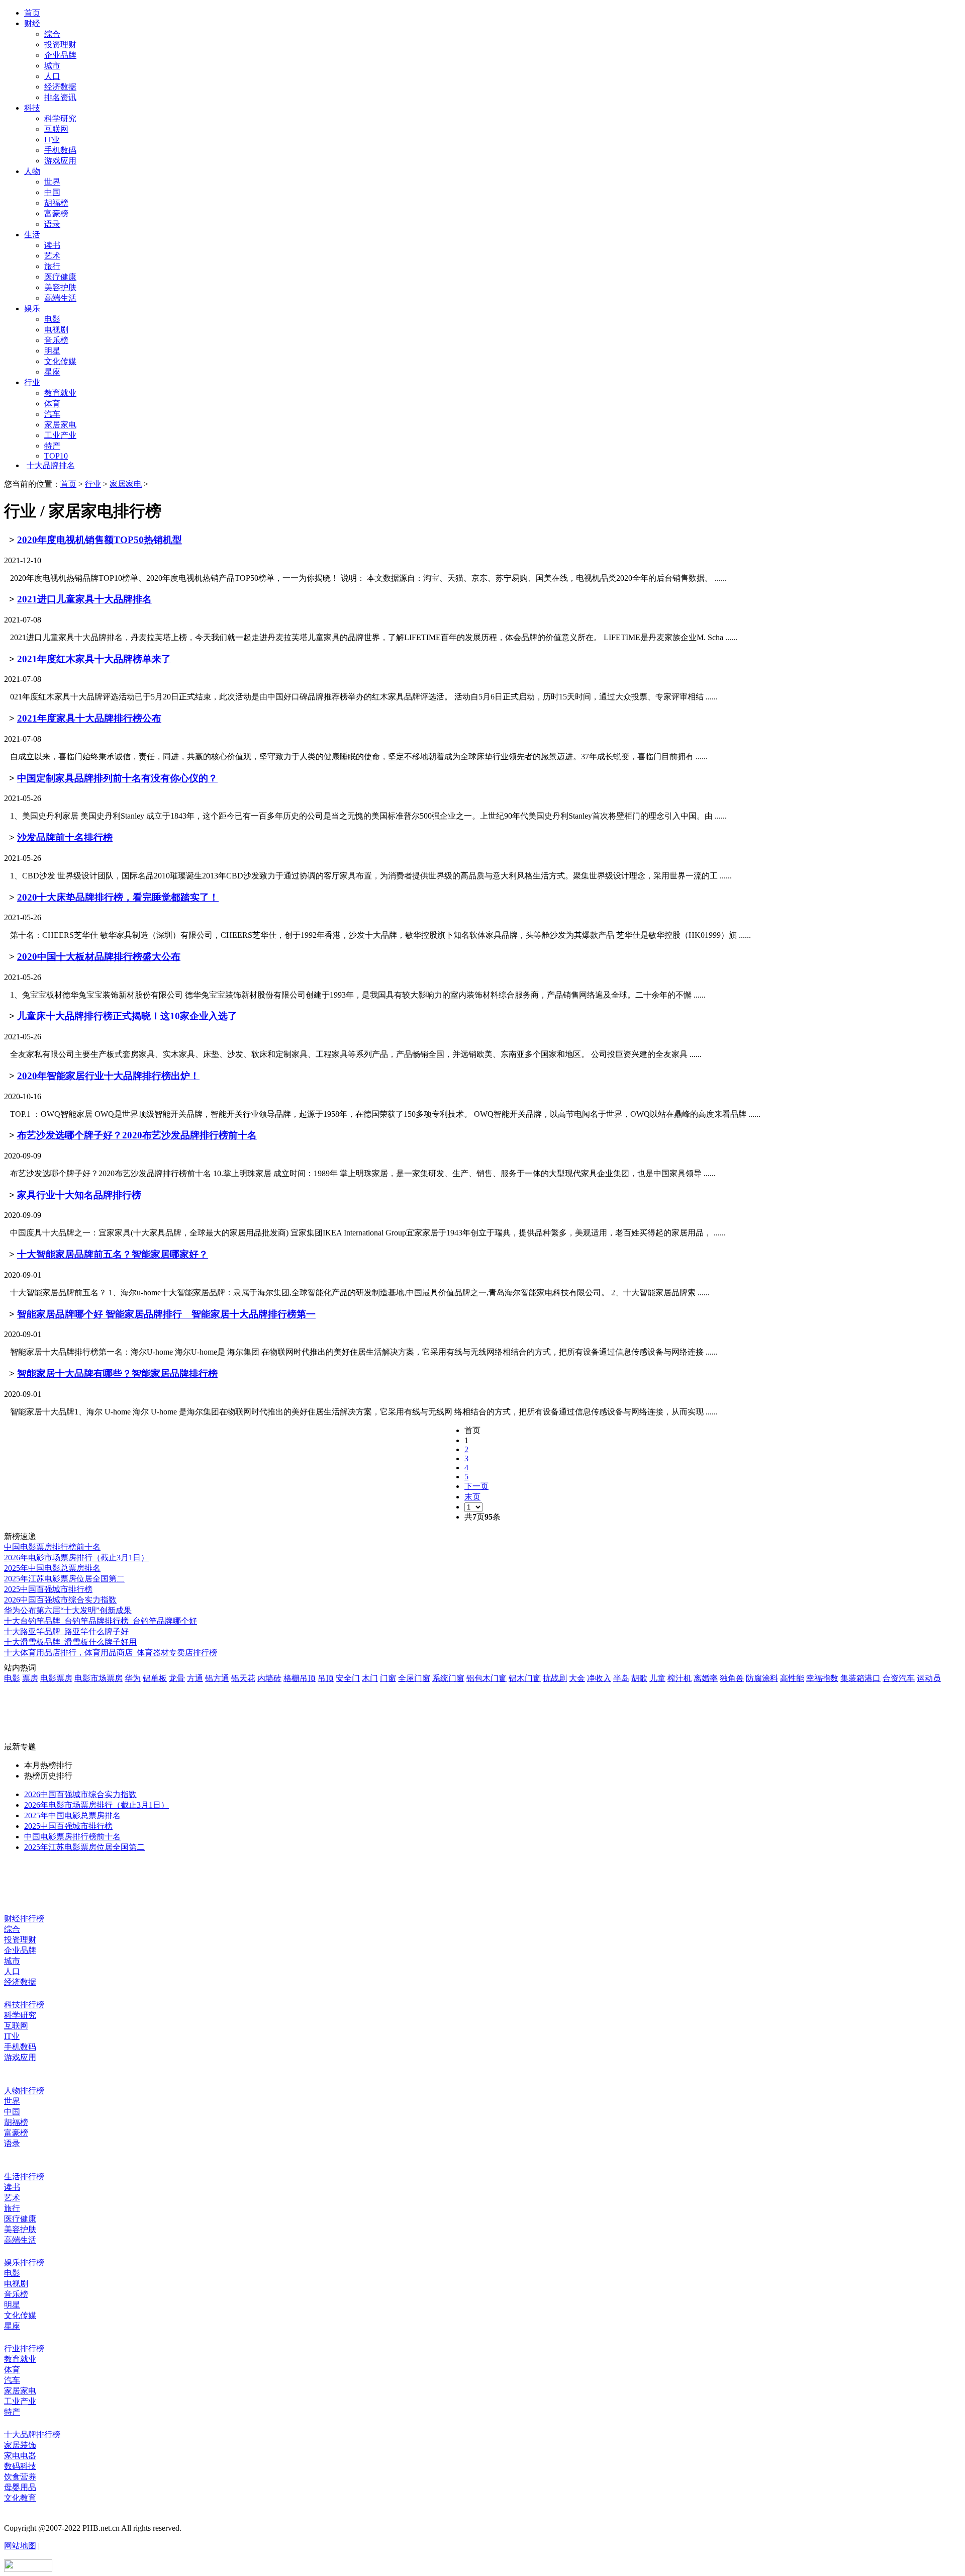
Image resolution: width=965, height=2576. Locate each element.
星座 (52, 372)
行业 (32, 382)
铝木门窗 (525, 1678)
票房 (30, 1678)
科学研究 (60, 118)
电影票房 (56, 1678)
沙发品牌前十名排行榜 (65, 837)
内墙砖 (269, 1678)
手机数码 (60, 150)
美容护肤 (60, 287)
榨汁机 (680, 1678)
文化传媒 (60, 361)
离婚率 (706, 1678)
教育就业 (60, 393)
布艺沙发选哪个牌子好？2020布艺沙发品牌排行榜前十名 (137, 1135)
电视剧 (56, 330)
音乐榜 (56, 340)
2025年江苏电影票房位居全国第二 (64, 1579)
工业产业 (60, 435)
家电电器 (20, 2456)
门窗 (388, 1678)
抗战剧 (555, 1678)
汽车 (52, 414)
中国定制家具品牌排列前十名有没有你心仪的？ (117, 778)
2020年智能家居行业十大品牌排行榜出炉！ (108, 1076)
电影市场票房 (99, 1678)
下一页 (476, 1486)
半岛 (621, 1678)
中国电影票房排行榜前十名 (52, 1547)
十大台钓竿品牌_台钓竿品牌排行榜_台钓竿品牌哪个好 (101, 1621)
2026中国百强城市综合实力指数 (60, 1600)
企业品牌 (60, 55)
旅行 (52, 266)
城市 (52, 66)
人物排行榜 (24, 2091)
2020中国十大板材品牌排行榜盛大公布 (99, 957)
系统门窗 (448, 1678)
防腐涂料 (762, 1678)
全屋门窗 (414, 1678)
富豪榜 (56, 213)
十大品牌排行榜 (32, 2434)
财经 (32, 23)
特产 (52, 446)
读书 (52, 245)
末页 (472, 1497)
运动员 (929, 1678)
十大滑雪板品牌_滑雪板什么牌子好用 (70, 1642)
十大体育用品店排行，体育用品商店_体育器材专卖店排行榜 (111, 1653)
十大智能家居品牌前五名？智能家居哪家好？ (113, 1254)
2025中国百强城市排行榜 (48, 1589)
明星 (52, 351)
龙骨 (177, 1678)
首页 (32, 13)
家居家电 (60, 425)
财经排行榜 (24, 1919)
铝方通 (217, 1678)
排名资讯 (60, 97)
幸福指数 (822, 1678)
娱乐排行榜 (24, 2262)
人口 (52, 76)
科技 (32, 108)
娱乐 (32, 308)
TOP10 (56, 456)
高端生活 (60, 298)
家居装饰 (20, 2445)
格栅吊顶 (300, 1678)
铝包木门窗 (487, 1678)
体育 (52, 404)
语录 (52, 224)
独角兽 (732, 1678)
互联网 (56, 129)
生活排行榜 (24, 2177)
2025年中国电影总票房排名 (52, 1568)
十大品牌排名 (51, 465)
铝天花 (243, 1678)
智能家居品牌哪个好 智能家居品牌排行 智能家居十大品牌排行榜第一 (166, 1314)
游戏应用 (60, 161)
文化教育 (20, 2498)
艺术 (52, 256)
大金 (577, 1678)
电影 (52, 319)
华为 (133, 1678)
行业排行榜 (24, 2348)
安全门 (348, 1678)
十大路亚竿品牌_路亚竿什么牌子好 (66, 1631)
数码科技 (20, 2466)
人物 (32, 171)
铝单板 (155, 1678)
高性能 (792, 1678)
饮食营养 (20, 2477)
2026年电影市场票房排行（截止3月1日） (76, 1558)
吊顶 (326, 1678)
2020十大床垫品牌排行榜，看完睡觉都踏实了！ (118, 897)
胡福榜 (56, 203)
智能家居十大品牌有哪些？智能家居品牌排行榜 (117, 1373)
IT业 (52, 140)
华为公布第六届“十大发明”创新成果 (68, 1610)
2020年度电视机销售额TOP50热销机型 (100, 540)
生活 (32, 235)
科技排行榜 (24, 2005)
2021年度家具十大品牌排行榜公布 (89, 718)
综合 (52, 34)
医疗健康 (60, 277)
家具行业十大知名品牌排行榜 (79, 1195)
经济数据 (60, 87)
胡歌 (639, 1678)
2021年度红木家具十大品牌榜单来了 (94, 659)
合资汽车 (899, 1678)
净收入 (599, 1678)
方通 (195, 1678)
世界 (52, 182)
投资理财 (60, 45)
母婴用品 (20, 2487)
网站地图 (20, 2546)
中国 (52, 192)
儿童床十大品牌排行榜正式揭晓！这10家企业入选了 (127, 1016)
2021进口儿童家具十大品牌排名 (84, 599)
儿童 (657, 1678)
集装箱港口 (860, 1678)
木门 (370, 1678)
